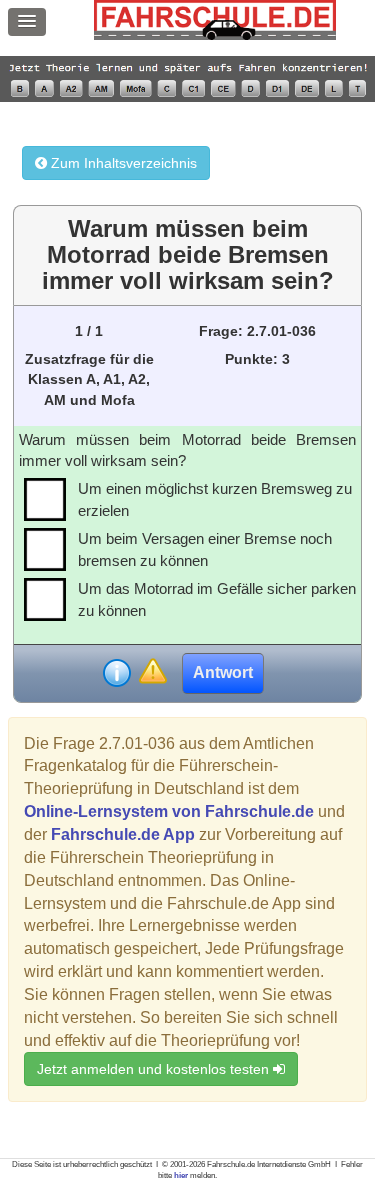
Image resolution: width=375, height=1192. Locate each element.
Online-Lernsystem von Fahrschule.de (169, 811)
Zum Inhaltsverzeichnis (122, 163)
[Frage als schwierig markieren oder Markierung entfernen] (152, 672)
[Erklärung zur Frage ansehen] (117, 673)
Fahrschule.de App (123, 834)
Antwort (223, 672)
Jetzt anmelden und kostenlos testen (155, 1069)
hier (181, 1175)
